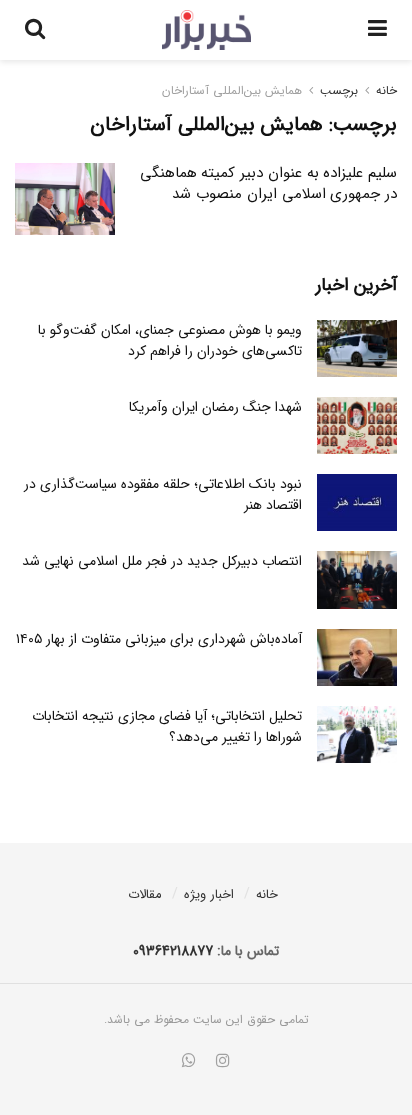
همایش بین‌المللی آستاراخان (232, 90)
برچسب (339, 90)
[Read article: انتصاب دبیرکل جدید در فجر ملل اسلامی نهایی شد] (357, 579)
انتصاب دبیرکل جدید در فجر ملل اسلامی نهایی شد (162, 561)
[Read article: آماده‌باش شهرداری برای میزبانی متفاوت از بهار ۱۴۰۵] (357, 657)
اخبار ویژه (209, 894)
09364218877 (173, 951)
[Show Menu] (377, 30)
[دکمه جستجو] (35, 30)
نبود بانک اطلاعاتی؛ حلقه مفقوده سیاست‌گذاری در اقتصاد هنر (163, 494)
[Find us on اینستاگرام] (223, 1062)
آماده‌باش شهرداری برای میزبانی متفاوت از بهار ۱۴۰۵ (159, 639)
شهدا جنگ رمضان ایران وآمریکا (215, 407)
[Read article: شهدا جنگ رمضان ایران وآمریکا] (357, 425)
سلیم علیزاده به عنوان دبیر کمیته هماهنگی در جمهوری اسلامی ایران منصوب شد (268, 183)
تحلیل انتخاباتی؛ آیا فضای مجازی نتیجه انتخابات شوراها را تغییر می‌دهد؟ (167, 726)
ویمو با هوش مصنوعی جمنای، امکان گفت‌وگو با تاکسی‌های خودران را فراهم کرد (170, 340)
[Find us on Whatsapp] (189, 1062)
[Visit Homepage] (206, 30)
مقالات (145, 894)
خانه (386, 90)
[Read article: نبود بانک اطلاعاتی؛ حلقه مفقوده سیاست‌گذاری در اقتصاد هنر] (357, 502)
